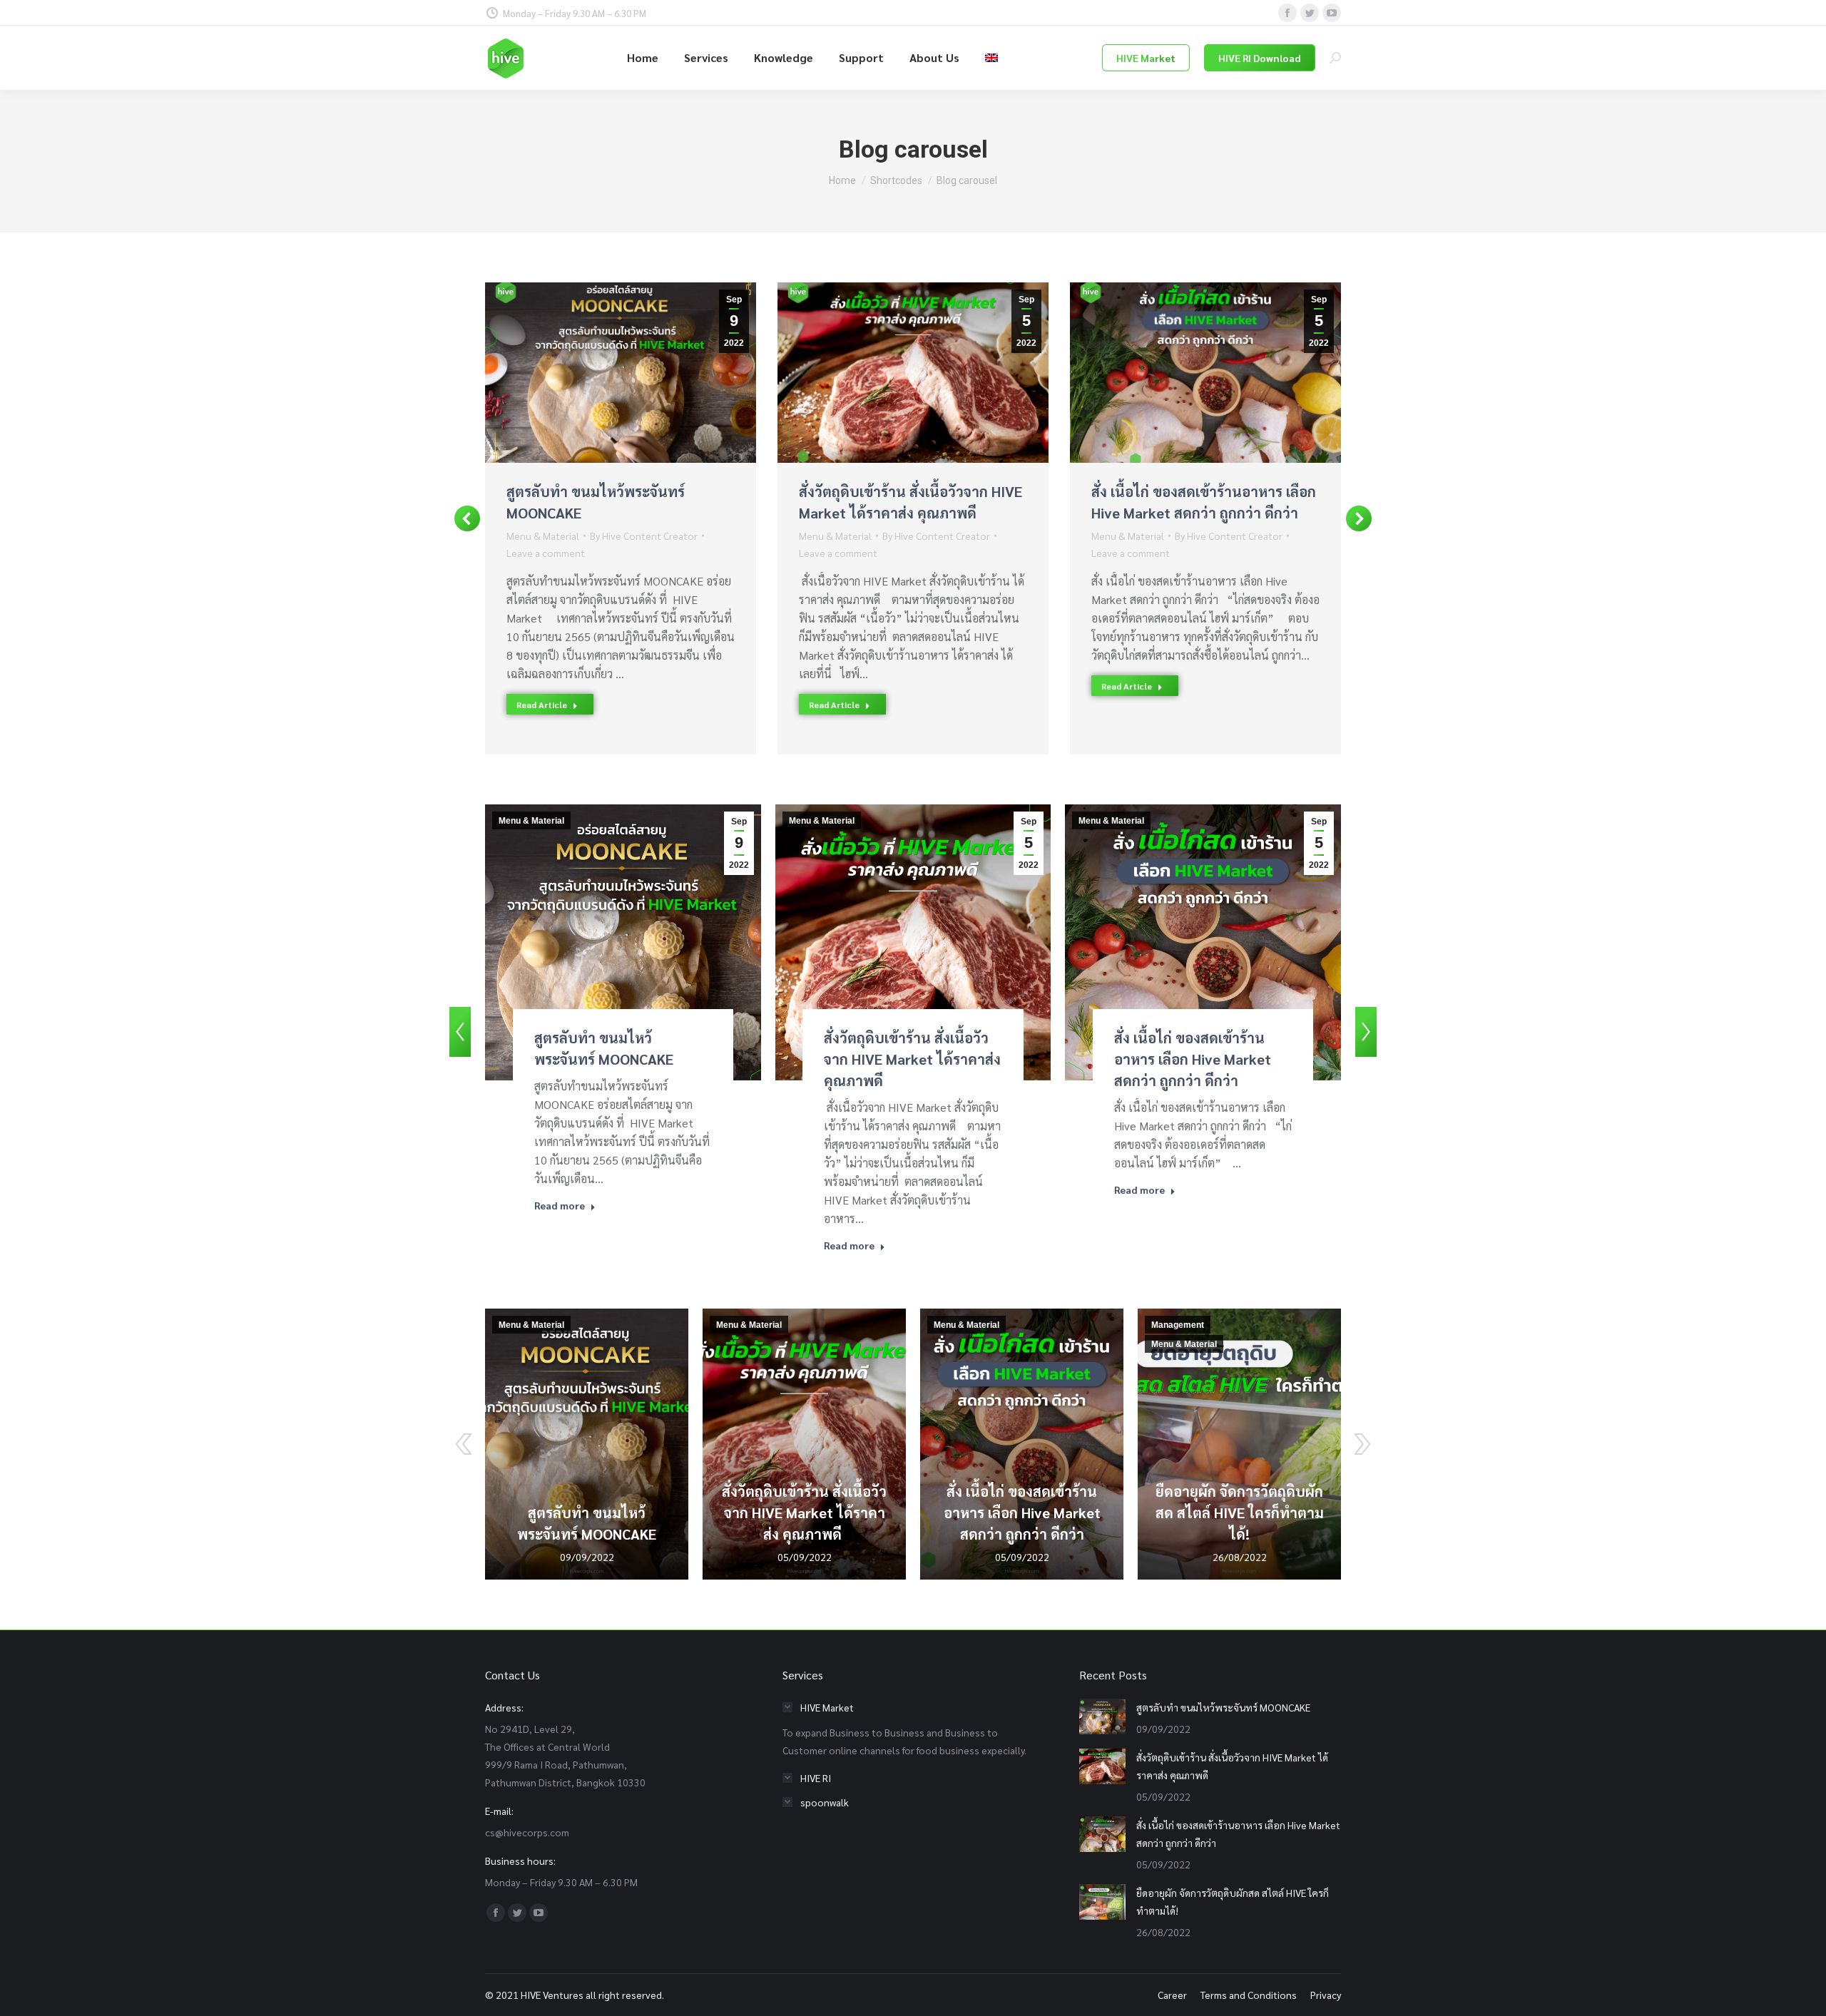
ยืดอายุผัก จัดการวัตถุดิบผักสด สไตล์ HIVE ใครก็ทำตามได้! (1240, 1513)
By (644, 536)
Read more (560, 1205)
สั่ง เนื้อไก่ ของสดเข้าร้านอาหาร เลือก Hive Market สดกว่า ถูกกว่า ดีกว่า (1193, 1059)
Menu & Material (543, 536)
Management (1178, 1325)
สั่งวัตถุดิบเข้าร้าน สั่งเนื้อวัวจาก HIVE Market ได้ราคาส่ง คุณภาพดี (912, 1059)
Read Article (542, 705)
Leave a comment (546, 553)
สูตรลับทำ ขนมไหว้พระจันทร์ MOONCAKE (1223, 1707)
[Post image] (1102, 1716)
